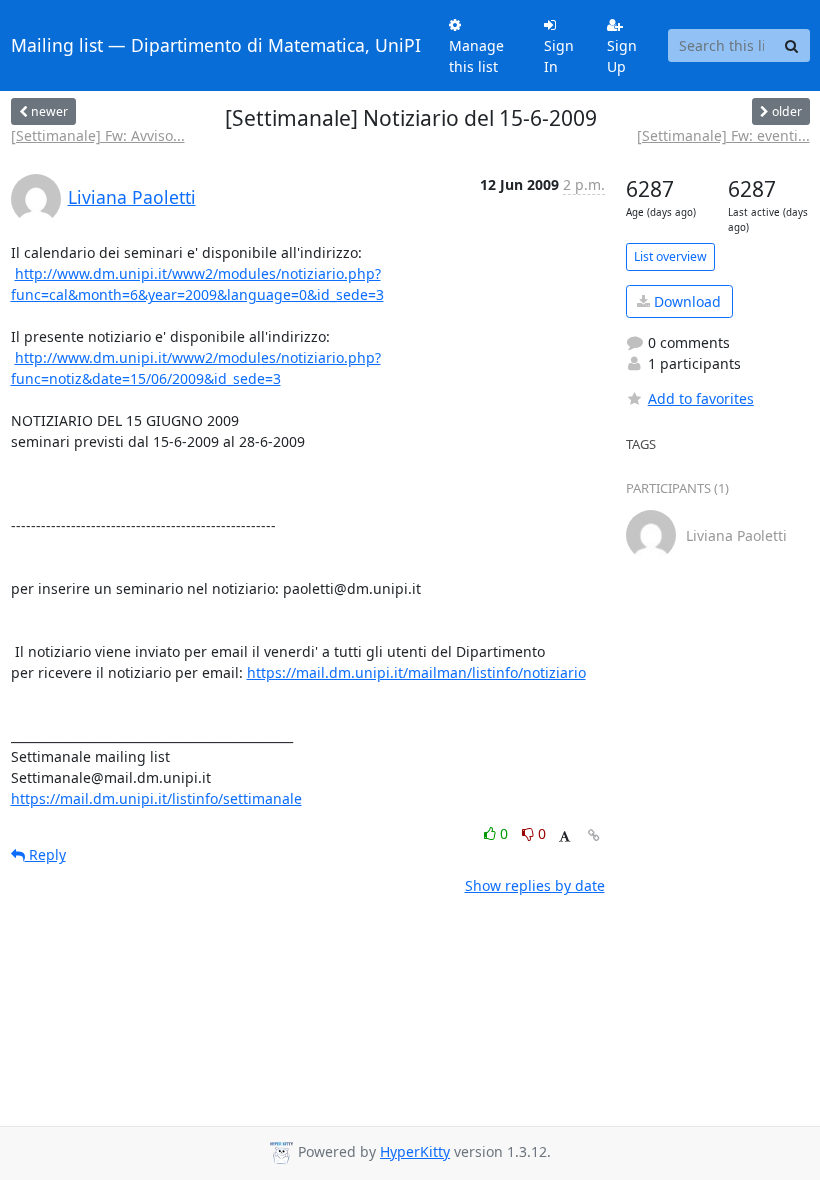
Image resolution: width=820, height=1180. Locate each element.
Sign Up (622, 56)
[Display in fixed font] (564, 836)
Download (685, 301)
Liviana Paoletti (132, 197)
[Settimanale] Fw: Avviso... (98, 135)
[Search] (792, 46)
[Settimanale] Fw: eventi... (723, 135)
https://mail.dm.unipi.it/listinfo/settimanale (156, 798)
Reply (45, 854)
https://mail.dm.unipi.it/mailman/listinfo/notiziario (416, 672)
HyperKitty (415, 1151)
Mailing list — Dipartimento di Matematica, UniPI (216, 45)
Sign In (559, 56)
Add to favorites (701, 398)
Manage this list (476, 56)
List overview (670, 256)
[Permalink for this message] (594, 835)
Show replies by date (535, 885)
